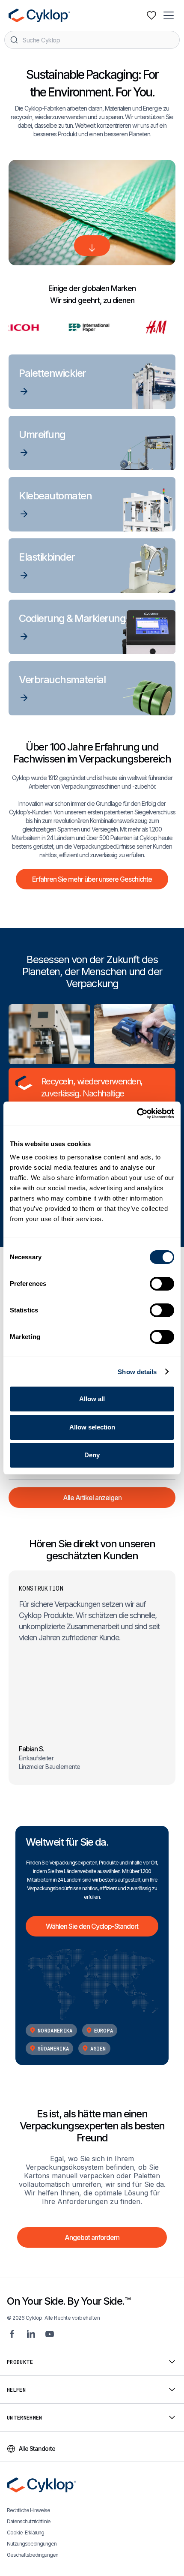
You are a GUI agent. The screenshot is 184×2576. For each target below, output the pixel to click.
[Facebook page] (12, 2334)
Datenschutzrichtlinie (29, 2521)
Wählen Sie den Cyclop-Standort (92, 1926)
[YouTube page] (50, 2334)
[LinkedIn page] (31, 2334)
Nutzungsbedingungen (32, 2544)
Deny (92, 1455)
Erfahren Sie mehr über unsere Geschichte (92, 879)
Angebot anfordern (92, 2237)
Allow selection (92, 1427)
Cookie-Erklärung (25, 2532)
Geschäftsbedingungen (33, 2555)
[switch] (162, 1284)
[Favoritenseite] (151, 15)
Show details (137, 1372)
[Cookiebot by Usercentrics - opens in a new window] (137, 1114)
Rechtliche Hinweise (28, 2510)
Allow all (92, 1399)
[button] (169, 15)
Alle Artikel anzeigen (92, 1498)
